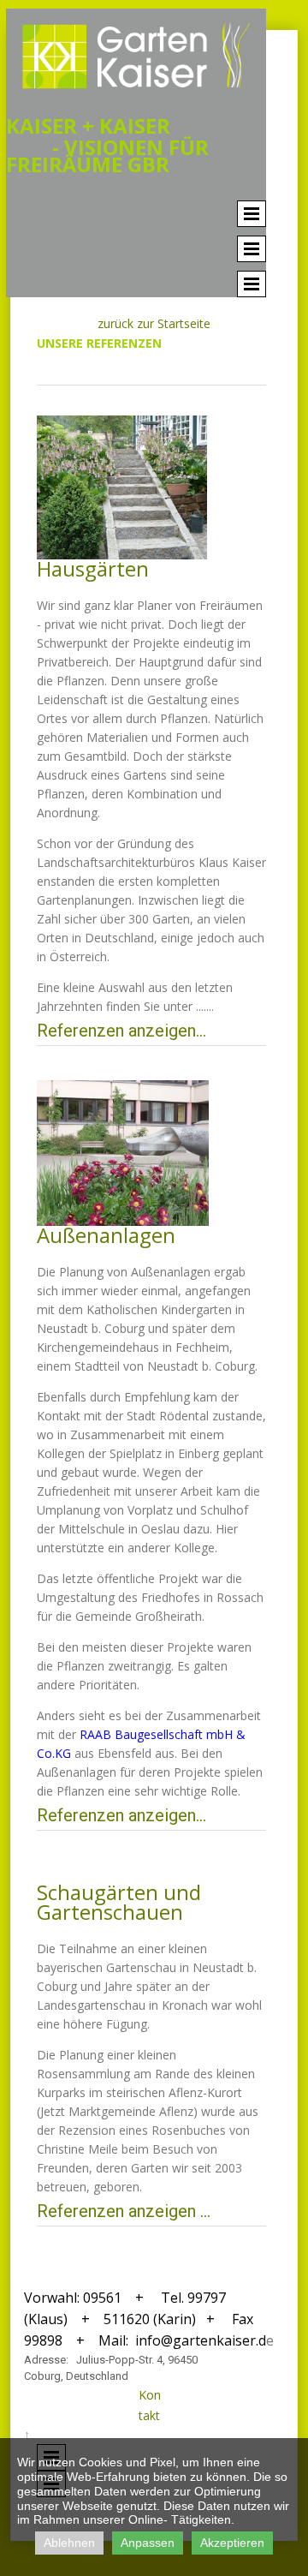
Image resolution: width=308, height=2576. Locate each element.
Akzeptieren (232, 2543)
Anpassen (148, 2543)
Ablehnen (69, 2543)
